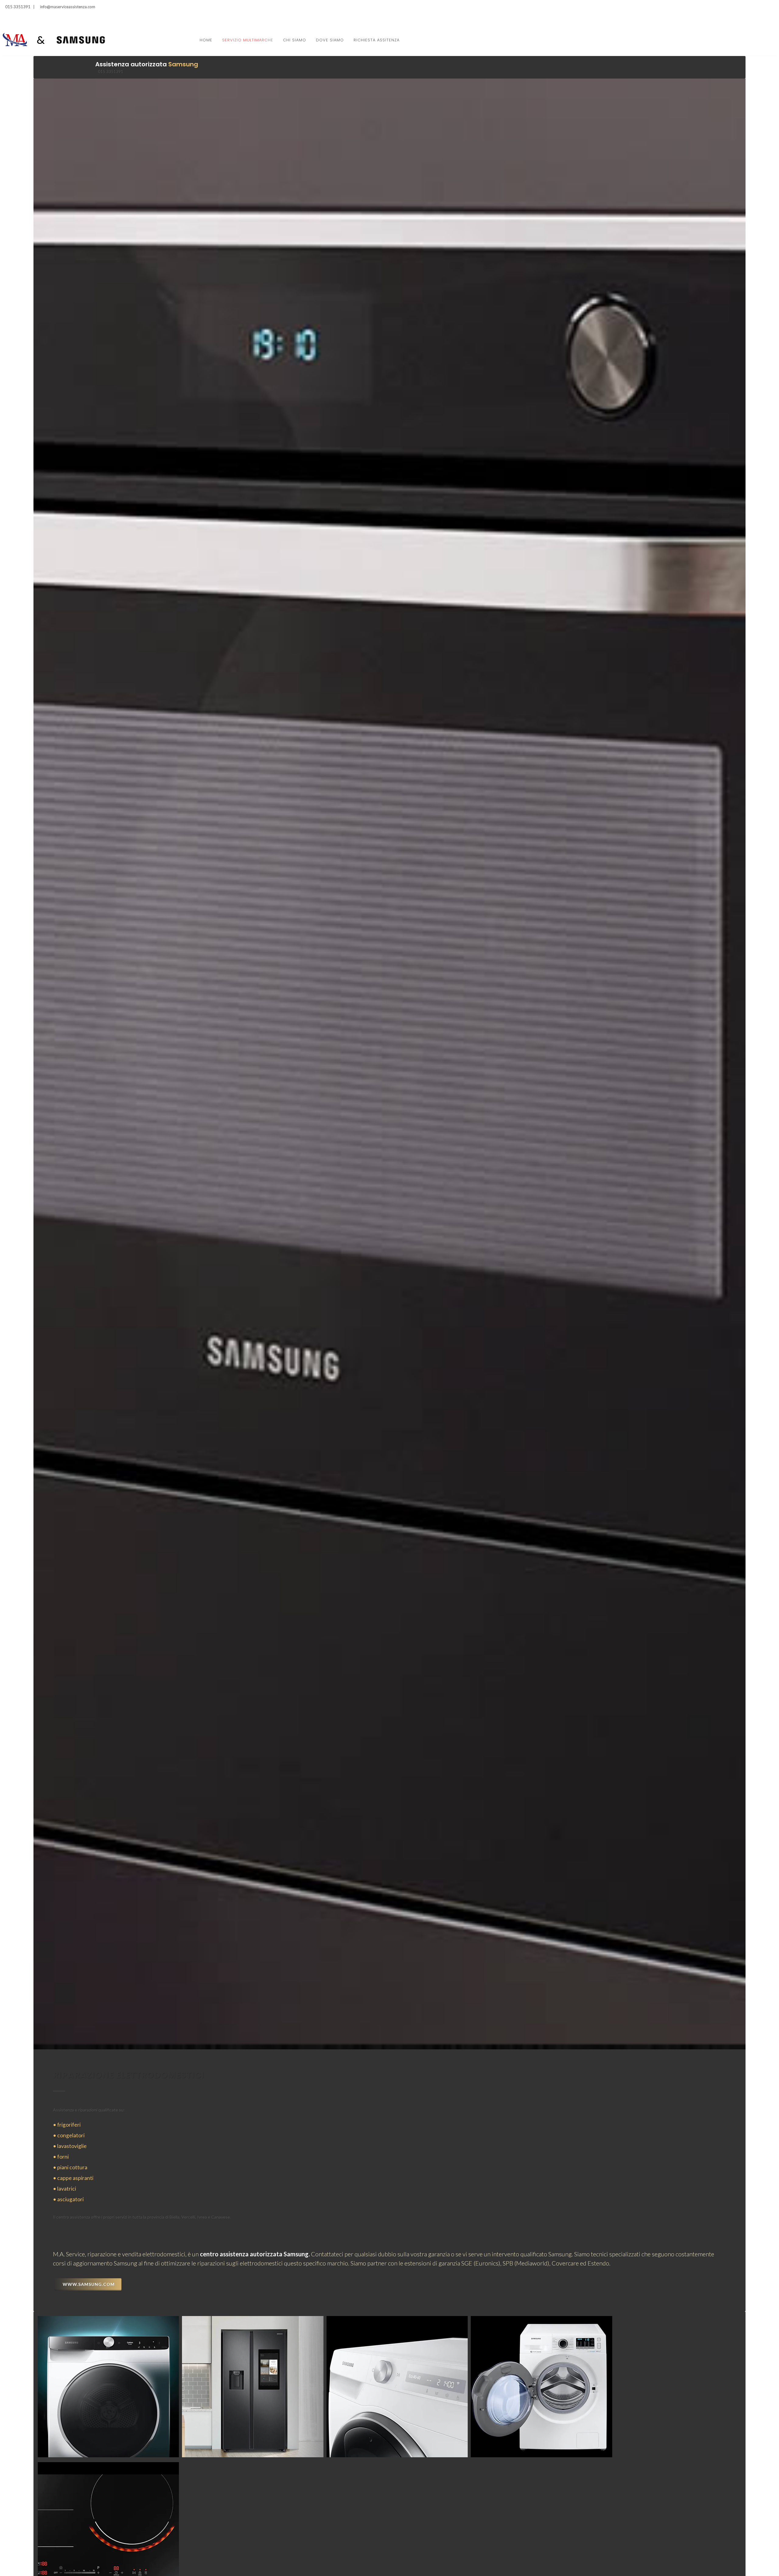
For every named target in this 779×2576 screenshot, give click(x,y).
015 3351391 (17, 7)
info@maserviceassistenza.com (68, 7)
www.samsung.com (89, 2284)
